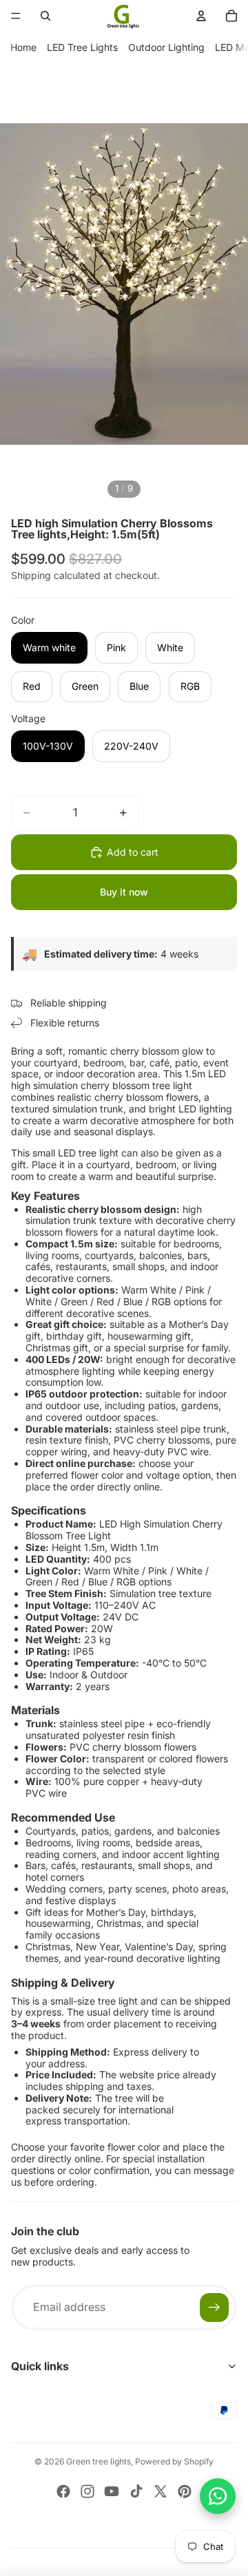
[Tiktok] (136, 2491)
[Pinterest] (185, 2491)
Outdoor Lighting (166, 47)
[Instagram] (87, 2491)
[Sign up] (214, 2308)
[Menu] (16, 16)
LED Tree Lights (82, 47)
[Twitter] (161, 2491)
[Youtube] (112, 2491)
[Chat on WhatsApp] (218, 2496)
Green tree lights (99, 2461)
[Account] (201, 16)
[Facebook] (63, 2491)
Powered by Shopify (174, 2461)
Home (23, 47)
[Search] (45, 16)
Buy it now (124, 892)
